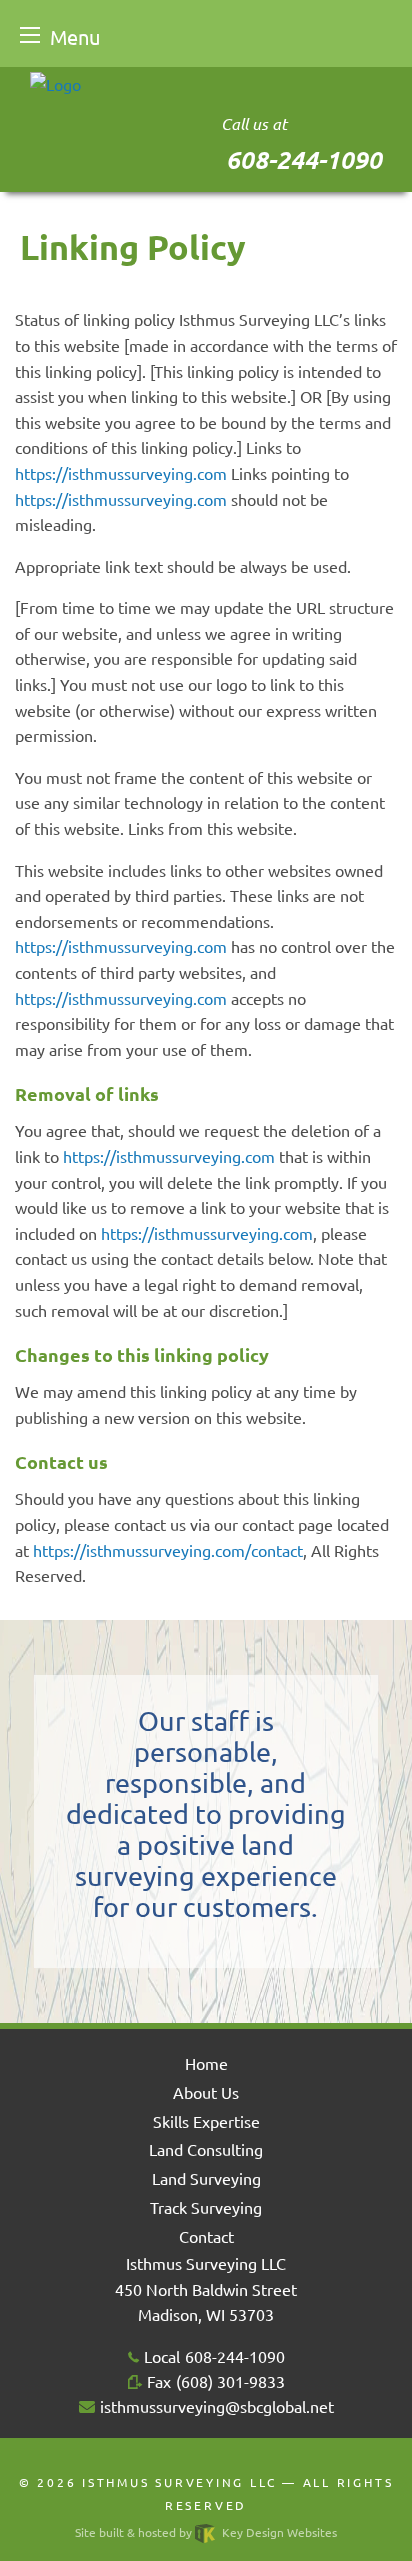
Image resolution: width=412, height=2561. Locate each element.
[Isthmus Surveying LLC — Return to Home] (55, 81)
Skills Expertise (206, 2121)
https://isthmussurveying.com (121, 473)
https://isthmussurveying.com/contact (168, 1550)
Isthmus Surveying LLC (179, 2482)
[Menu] (30, 34)
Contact (206, 2236)
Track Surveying (206, 2207)
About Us (206, 2092)
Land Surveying (206, 2178)
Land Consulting (206, 2149)
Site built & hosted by (205, 2532)
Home (206, 2063)
